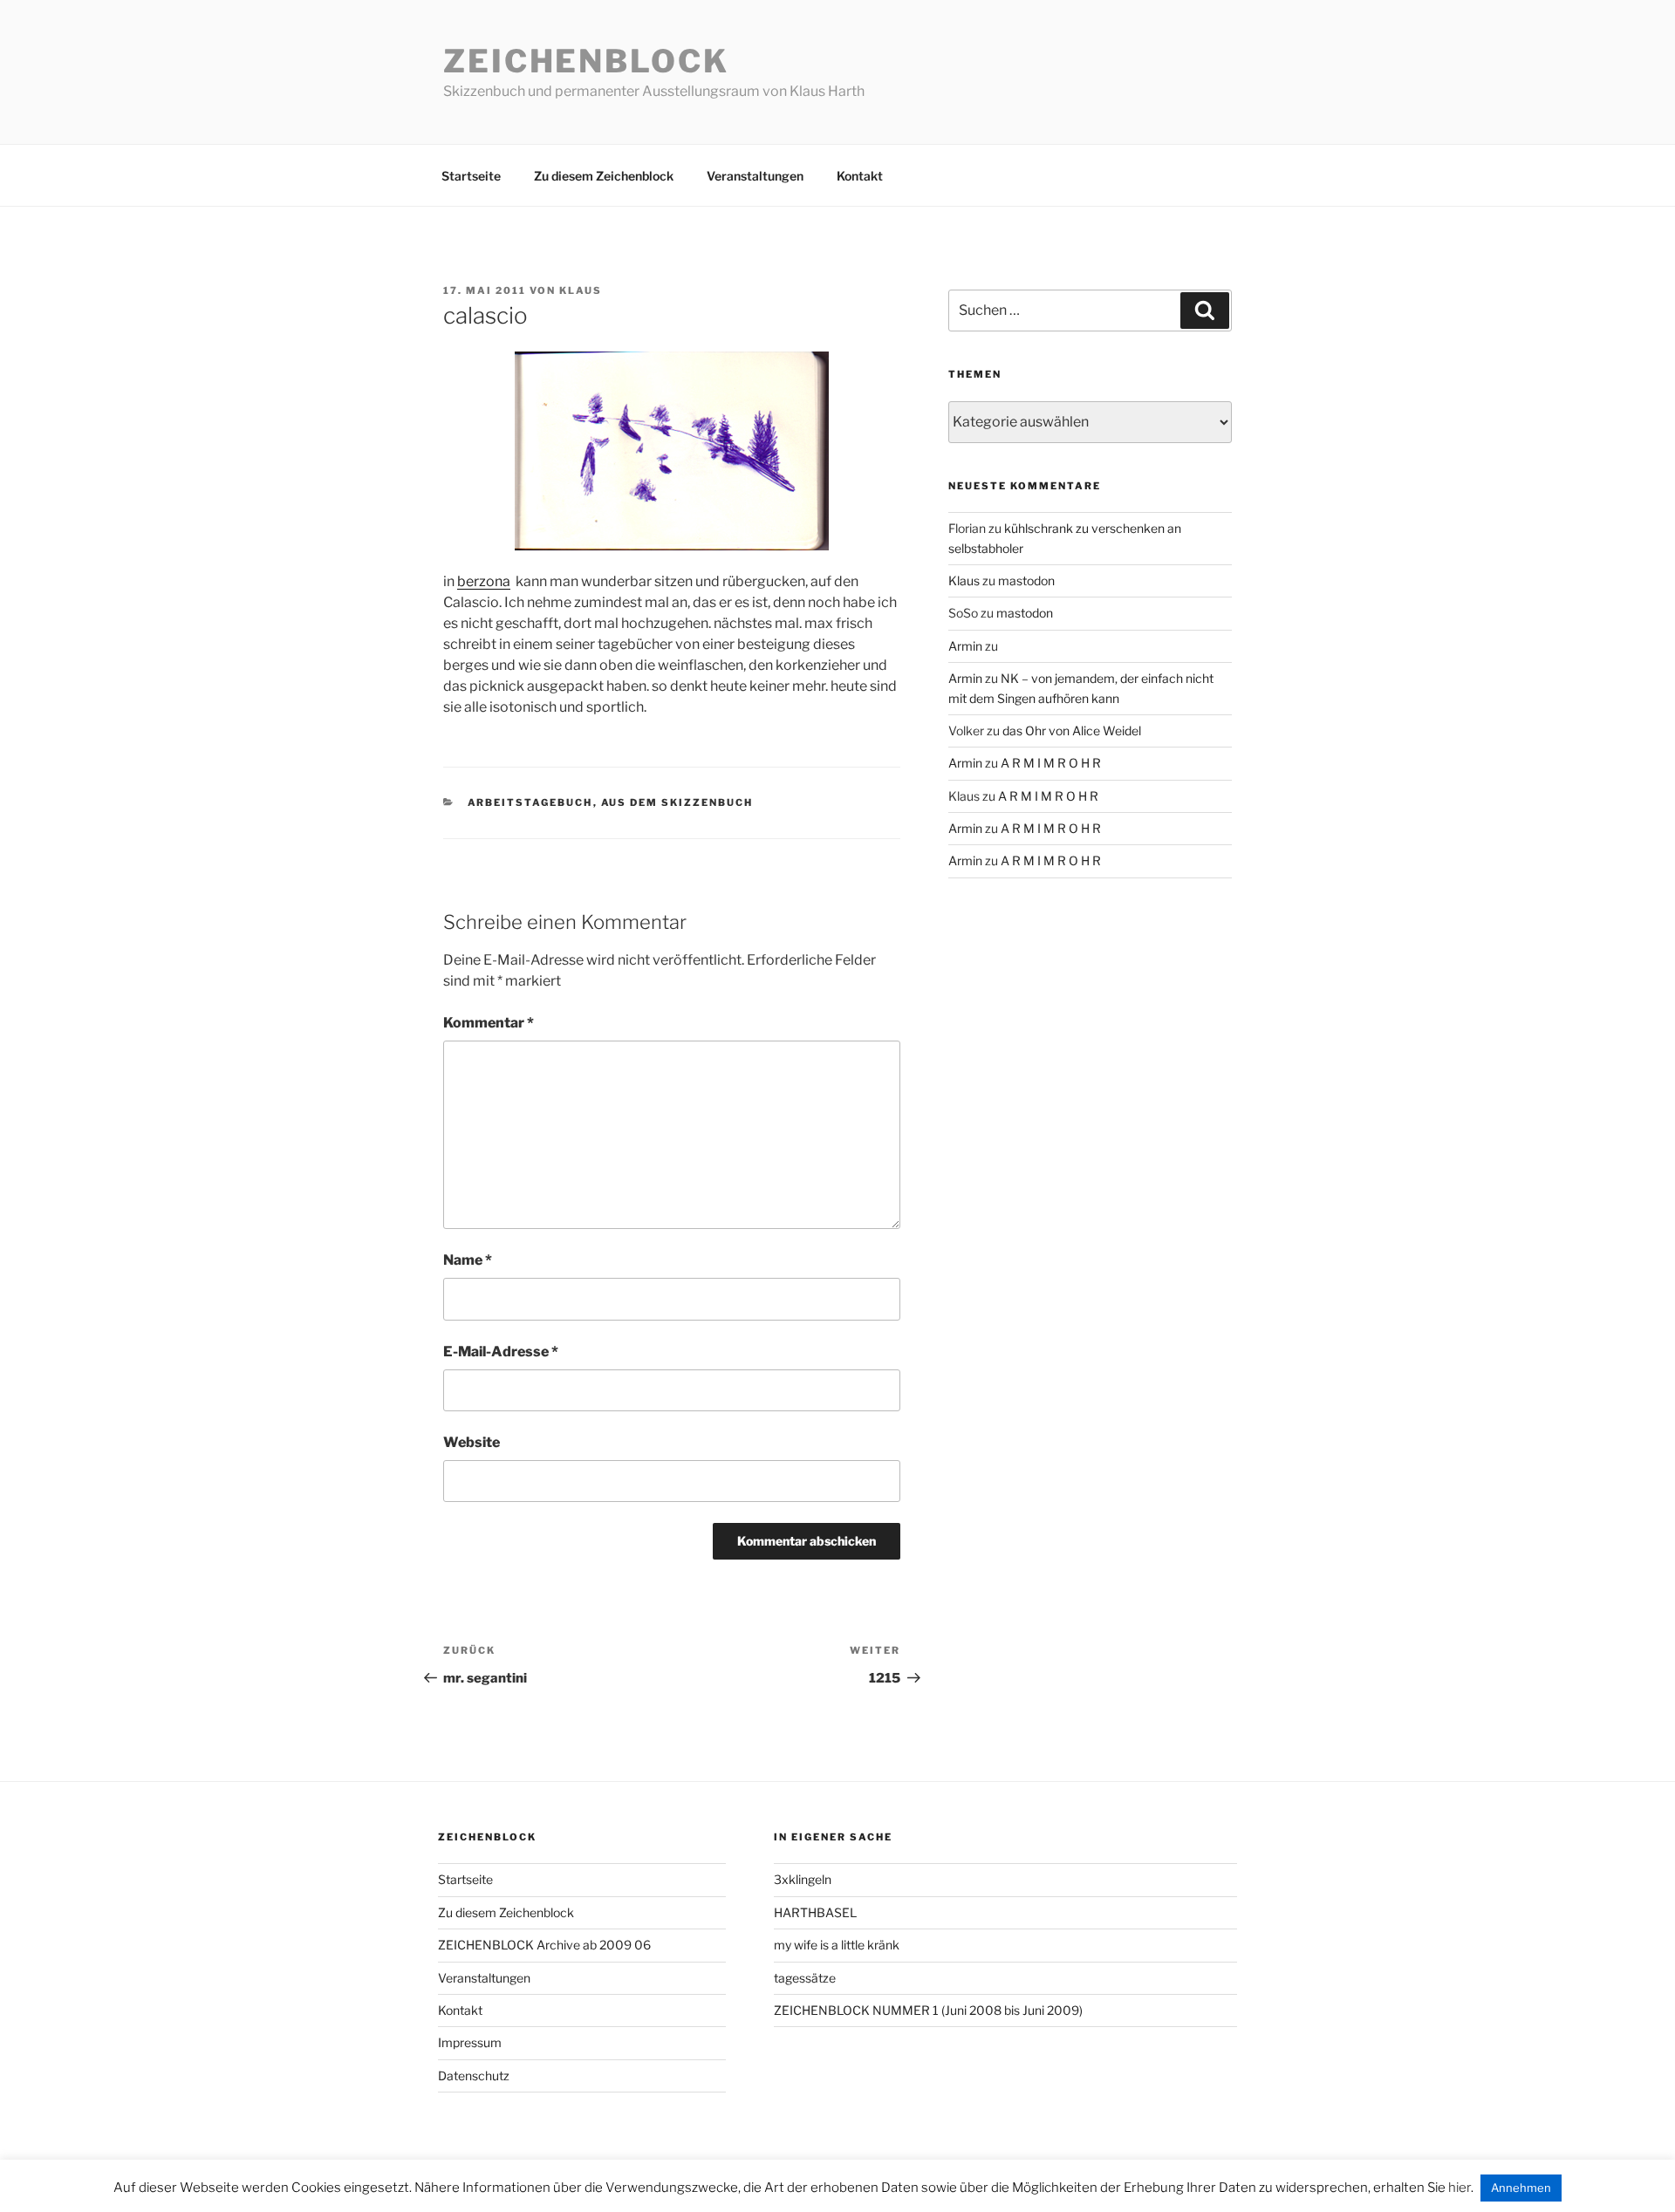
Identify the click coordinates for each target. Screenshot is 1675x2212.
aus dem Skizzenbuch (677, 802)
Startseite (471, 176)
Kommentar (489, 1023)
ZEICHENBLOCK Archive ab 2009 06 (544, 1945)
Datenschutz (474, 2075)
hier (1460, 2188)
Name (468, 1260)
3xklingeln (803, 1879)
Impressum (470, 2042)
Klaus (581, 290)
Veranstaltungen (755, 176)
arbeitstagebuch (530, 802)
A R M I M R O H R (1051, 763)
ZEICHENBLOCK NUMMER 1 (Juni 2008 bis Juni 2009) (928, 2010)
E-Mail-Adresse (501, 1352)
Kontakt (860, 176)
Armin (965, 646)
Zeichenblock (586, 61)
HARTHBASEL (815, 1912)
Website (472, 1442)
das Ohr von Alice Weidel (1072, 731)
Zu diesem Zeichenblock (604, 176)
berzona (484, 581)
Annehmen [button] (1521, 2188)
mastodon (1026, 580)
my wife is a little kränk (837, 1945)
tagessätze (805, 1978)
